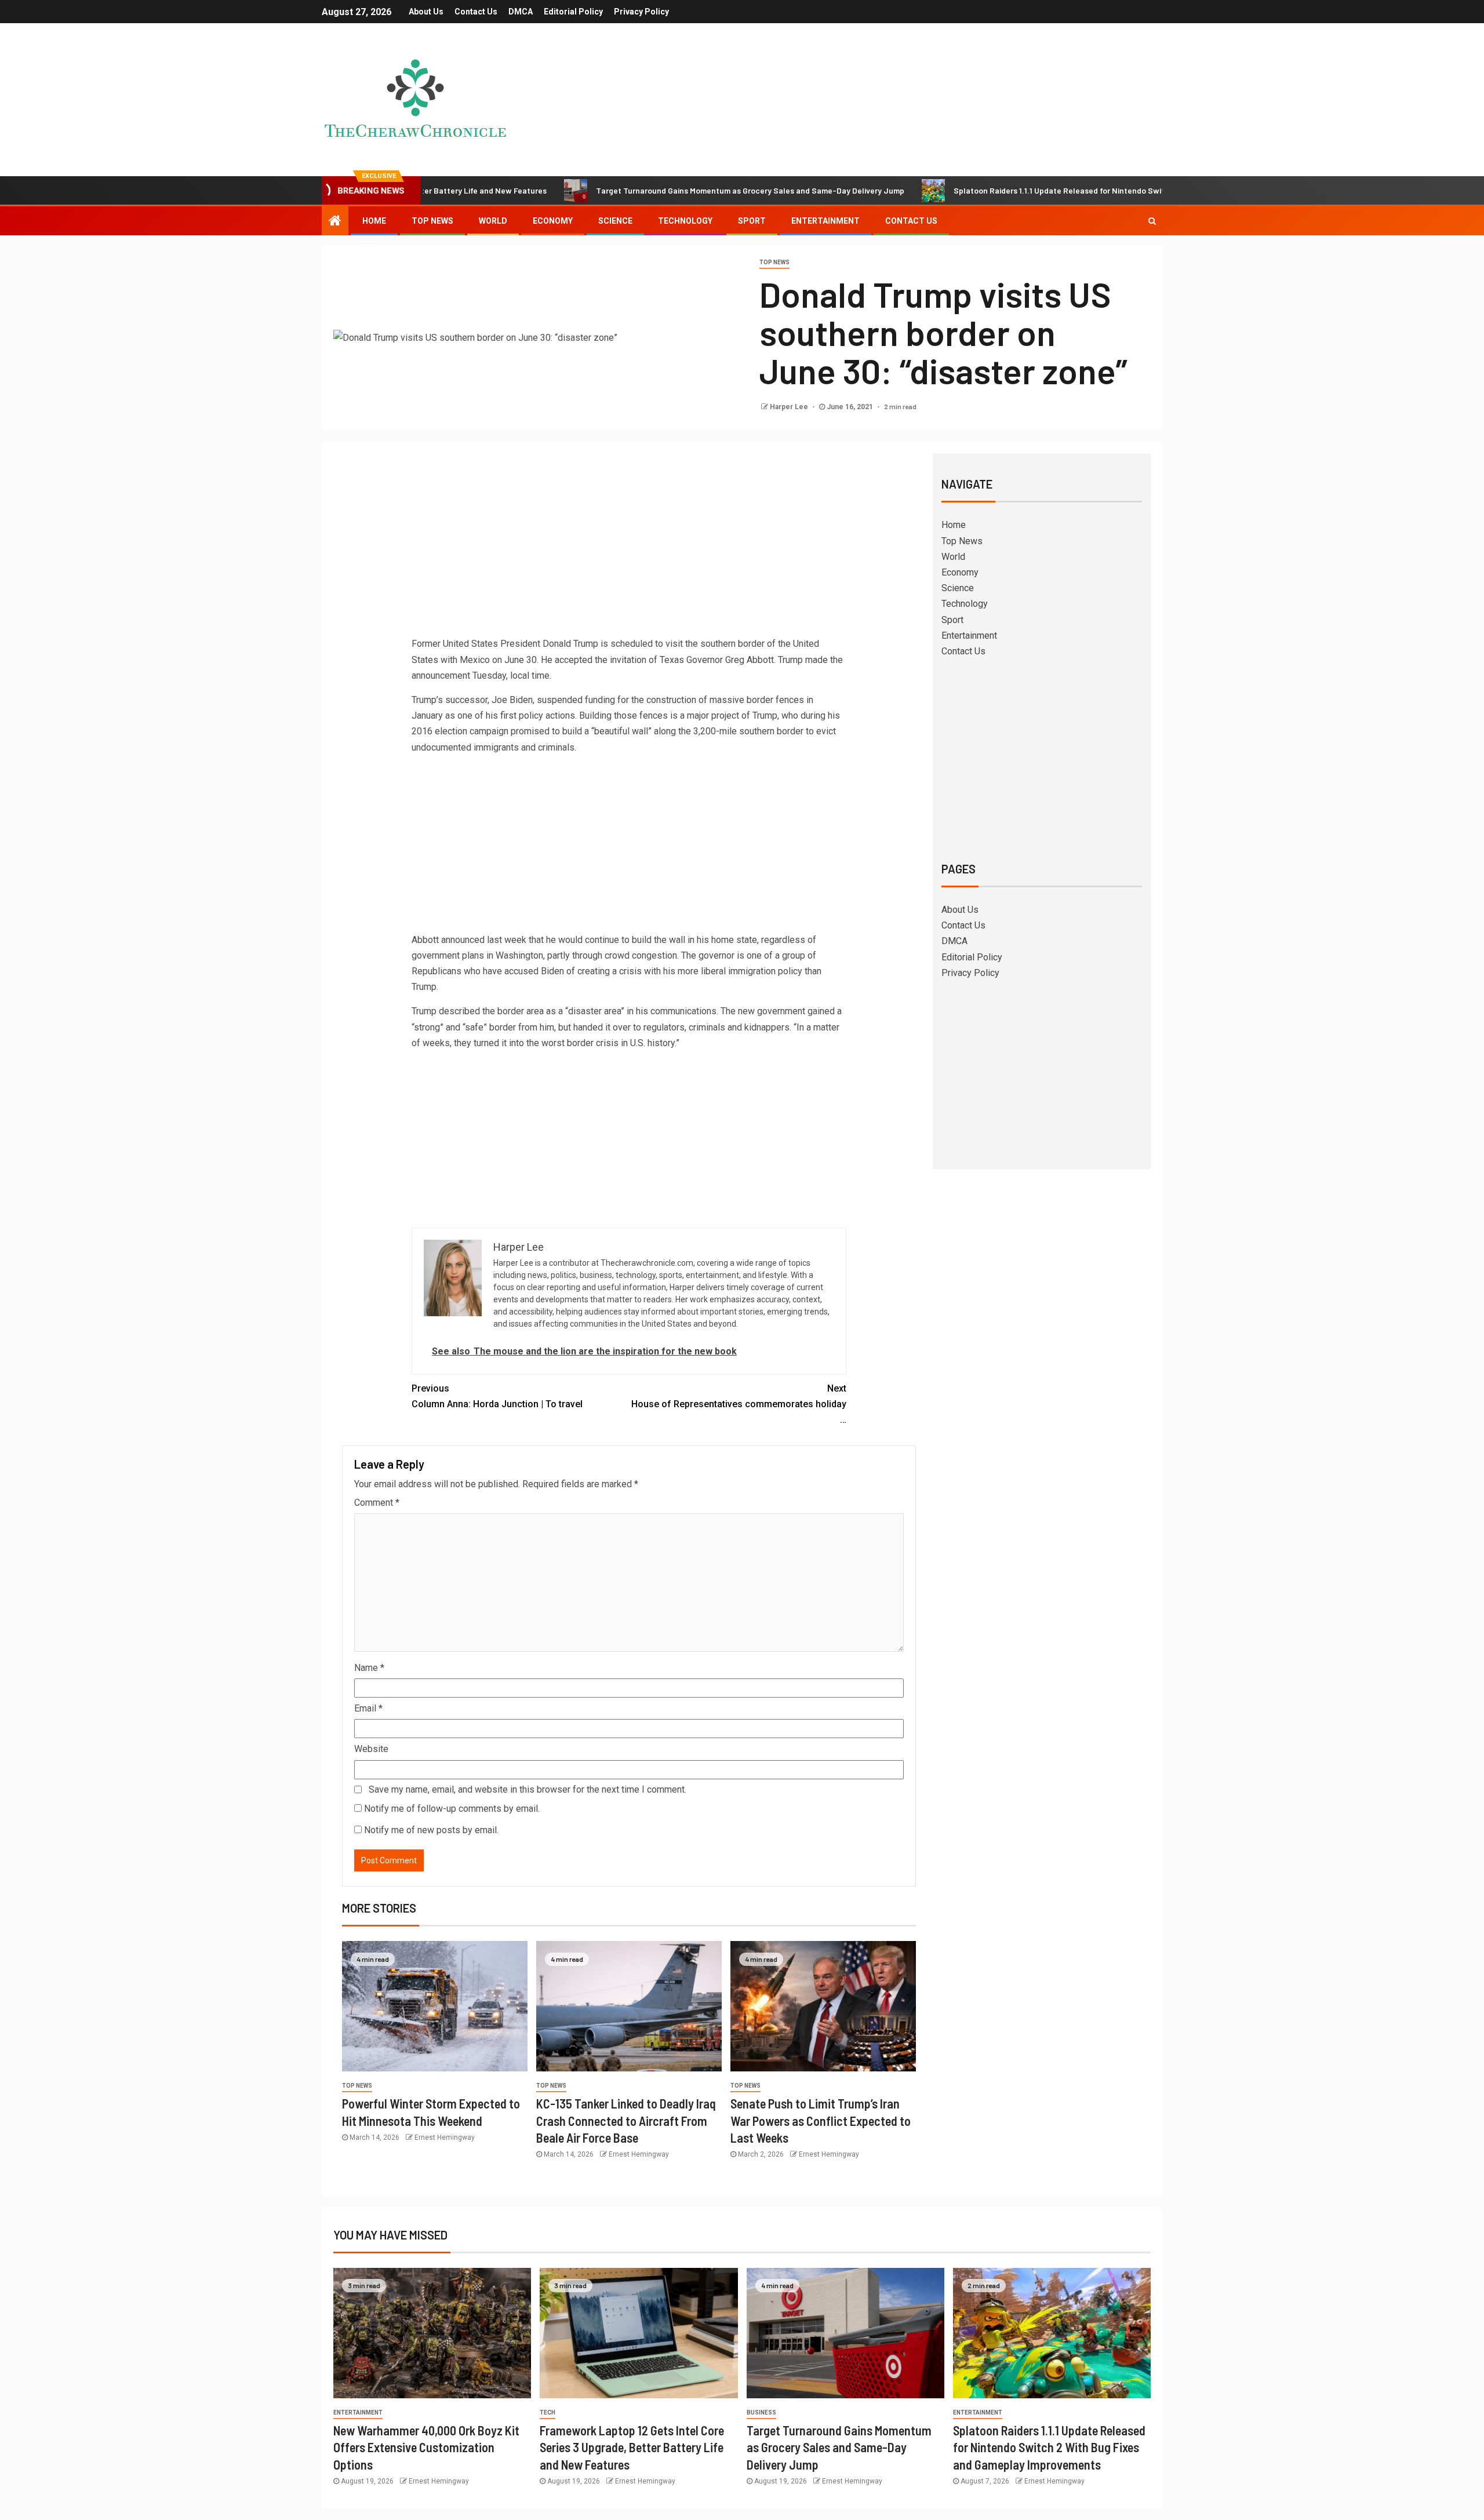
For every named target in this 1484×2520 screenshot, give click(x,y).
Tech (548, 2412)
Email (368, 1708)
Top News (432, 221)
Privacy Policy (641, 12)
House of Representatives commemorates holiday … (739, 1404)
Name (369, 1668)
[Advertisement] (629, 549)
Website (371, 1749)
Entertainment (825, 221)
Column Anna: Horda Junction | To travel (497, 1396)
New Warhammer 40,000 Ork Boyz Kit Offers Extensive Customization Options (426, 2447)
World (493, 221)
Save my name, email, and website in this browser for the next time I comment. (528, 1789)
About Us (426, 12)
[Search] (1152, 221)
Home (374, 221)
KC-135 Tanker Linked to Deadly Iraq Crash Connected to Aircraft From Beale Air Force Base (626, 2120)
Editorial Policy (573, 12)
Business (761, 2412)
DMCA (521, 12)
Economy (553, 221)
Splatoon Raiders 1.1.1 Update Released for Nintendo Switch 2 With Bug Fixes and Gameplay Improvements (1047, 190)
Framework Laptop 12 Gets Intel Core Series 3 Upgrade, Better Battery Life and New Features (632, 2447)
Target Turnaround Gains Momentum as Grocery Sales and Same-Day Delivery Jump (648, 190)
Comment (377, 1503)
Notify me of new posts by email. (431, 1830)
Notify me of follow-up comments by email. (452, 1809)
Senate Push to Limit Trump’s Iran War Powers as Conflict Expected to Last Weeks (821, 2120)
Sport (752, 221)
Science (615, 221)
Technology (685, 221)
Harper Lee (790, 407)
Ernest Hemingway (445, 2137)
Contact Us (476, 12)
